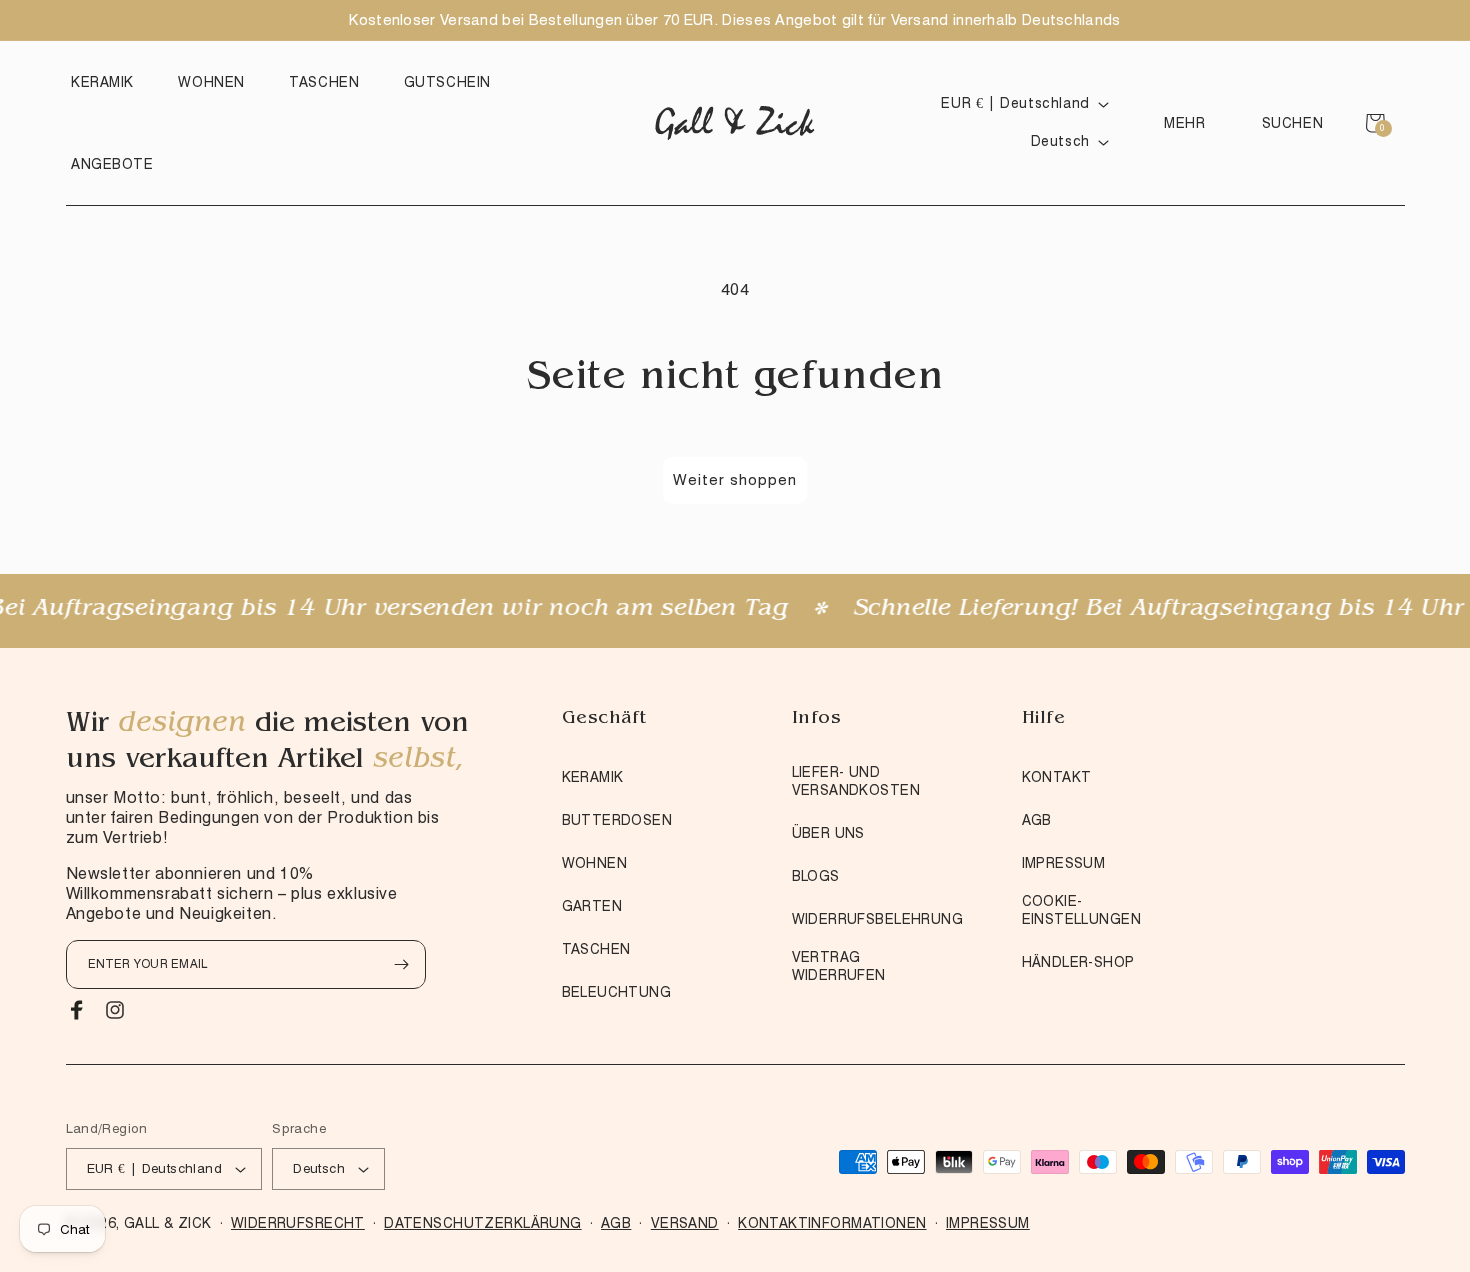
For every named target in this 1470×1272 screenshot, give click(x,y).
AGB (1037, 820)
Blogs (816, 876)
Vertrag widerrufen (839, 966)
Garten (592, 906)
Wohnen (595, 863)
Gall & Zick (168, 1223)
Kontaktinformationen (832, 1223)
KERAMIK (593, 777)
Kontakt (1057, 777)
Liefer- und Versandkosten (856, 781)
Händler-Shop (1078, 962)
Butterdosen (617, 820)
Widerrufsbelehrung (878, 919)
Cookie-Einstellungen (1081, 910)
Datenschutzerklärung (482, 1223)
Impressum (1064, 863)
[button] (107, 82)
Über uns (828, 833)
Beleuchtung (617, 992)
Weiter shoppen (735, 480)
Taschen (596, 949)
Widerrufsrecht (298, 1223)
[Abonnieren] (402, 964)
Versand (685, 1223)
